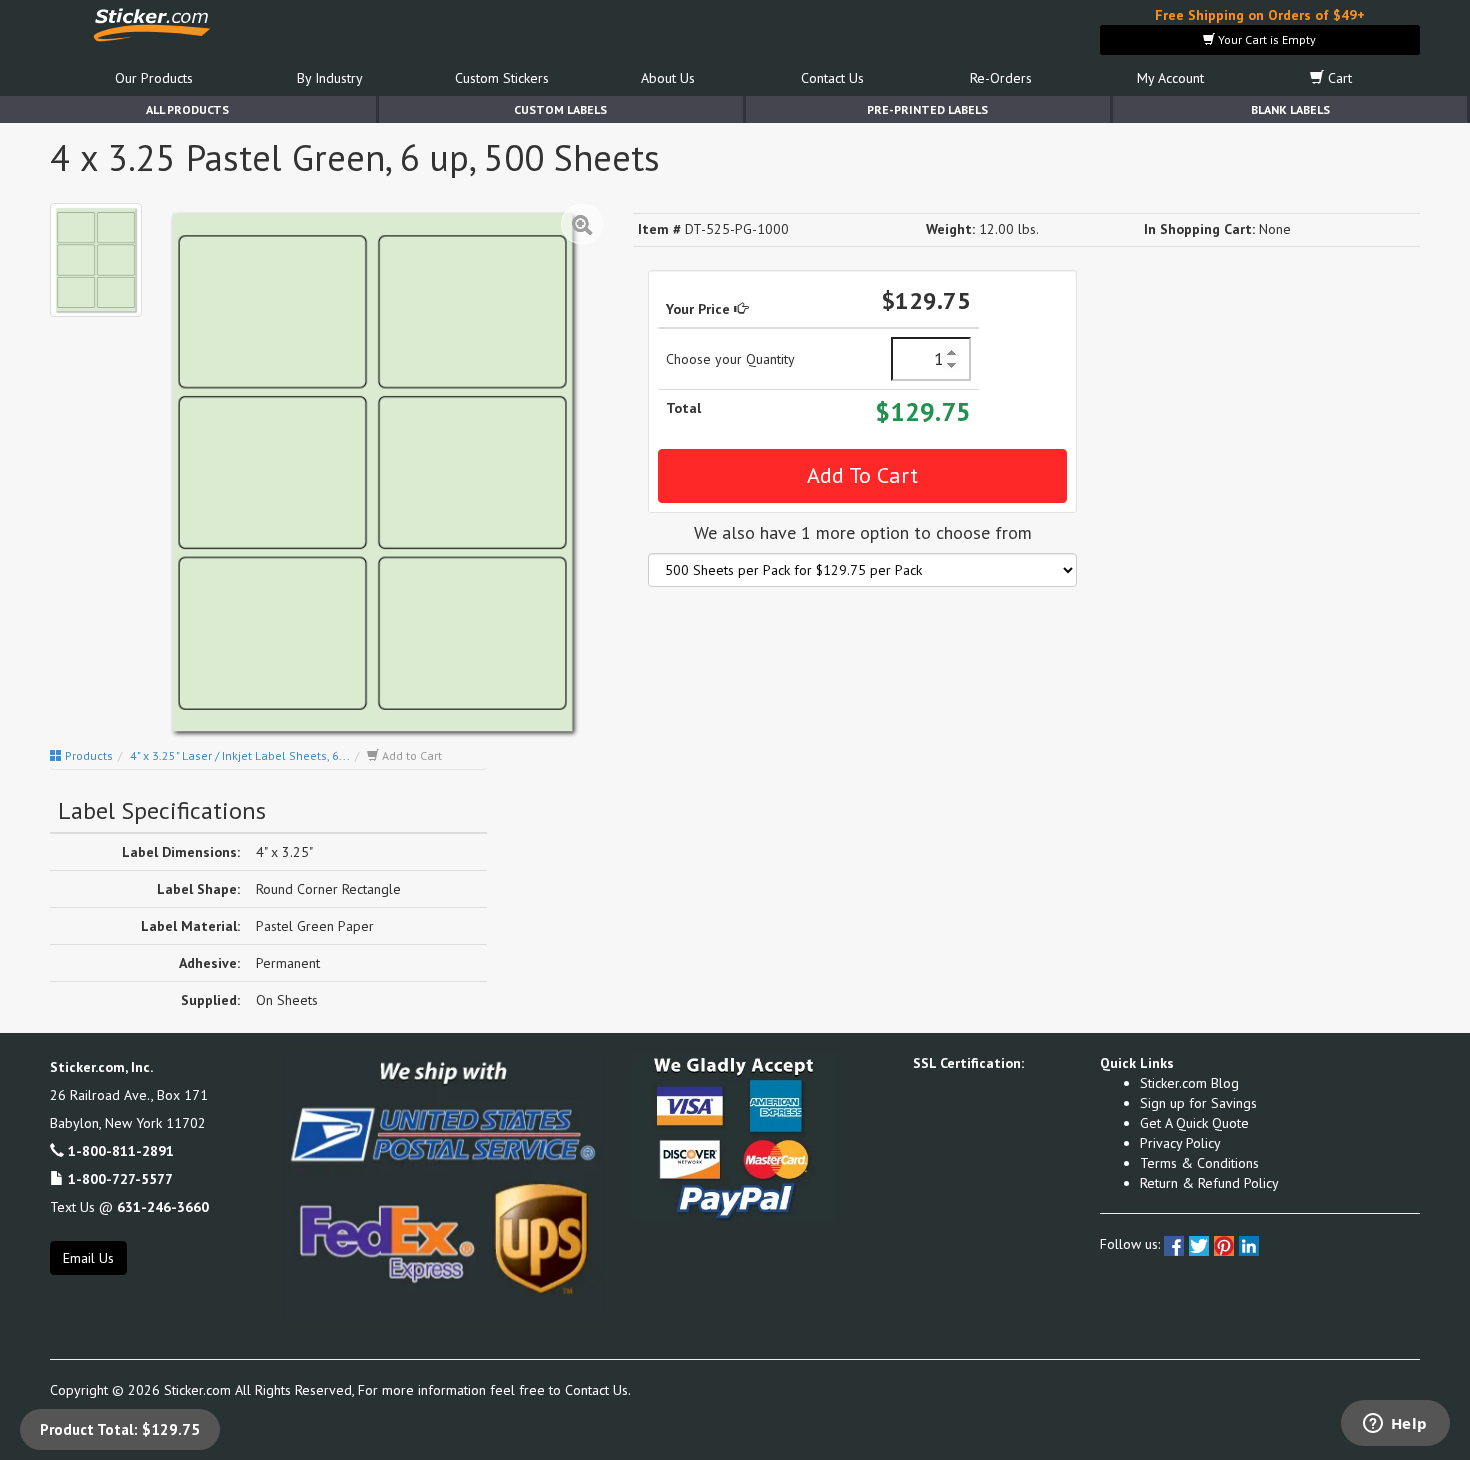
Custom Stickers (502, 78)
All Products (187, 109)
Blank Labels (1290, 109)
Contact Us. (598, 1390)
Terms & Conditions (1199, 1163)
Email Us (88, 1258)
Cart (1338, 78)
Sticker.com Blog (1189, 1083)
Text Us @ (129, 1207)
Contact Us (832, 78)
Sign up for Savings (1198, 1103)
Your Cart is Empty (1265, 39)
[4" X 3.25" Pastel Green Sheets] (96, 260)
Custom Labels (560, 109)
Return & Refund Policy (1209, 1183)
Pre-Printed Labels (927, 109)
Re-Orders (1001, 78)
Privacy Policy (1180, 1143)
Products (87, 755)
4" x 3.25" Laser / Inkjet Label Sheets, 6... (240, 755)
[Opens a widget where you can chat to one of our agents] (1395, 1425)
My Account (1170, 78)
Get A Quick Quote (1194, 1123)
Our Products (154, 78)
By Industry (330, 78)
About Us (668, 78)
